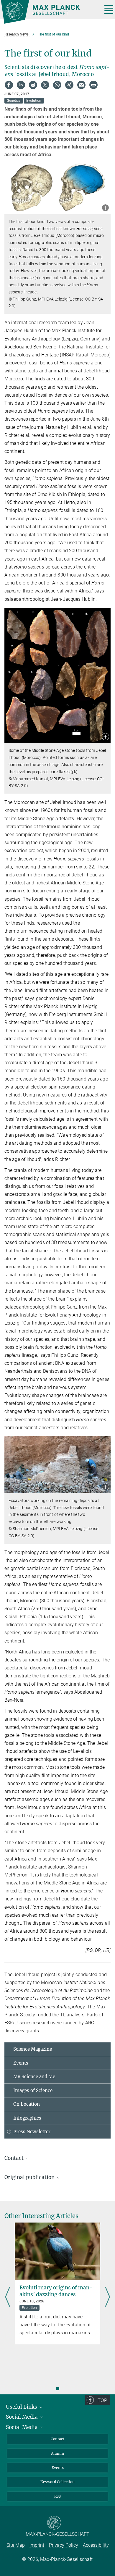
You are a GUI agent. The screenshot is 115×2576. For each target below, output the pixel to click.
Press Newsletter (32, 2132)
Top (102, 2400)
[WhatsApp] (57, 85)
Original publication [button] (30, 2177)
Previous (8, 2297)
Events (21, 2063)
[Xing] (69, 85)
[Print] (93, 85)
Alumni (57, 2453)
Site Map (16, 2545)
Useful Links (22, 2407)
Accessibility (96, 2545)
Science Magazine (33, 2049)
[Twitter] (45, 85)
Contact (57, 2439)
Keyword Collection (57, 2482)
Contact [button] (15, 2158)
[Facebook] (9, 85)
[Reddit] (33, 85)
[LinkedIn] (21, 85)
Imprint (37, 2545)
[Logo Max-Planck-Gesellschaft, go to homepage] (49, 12)
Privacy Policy (64, 2545)
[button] (105, 208)
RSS (57, 2496)
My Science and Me (34, 2077)
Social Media (22, 2417)
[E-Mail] (81, 85)
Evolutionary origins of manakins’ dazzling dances (56, 2291)
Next (107, 2297)
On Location (27, 2104)
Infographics (27, 2118)
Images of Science (33, 2090)
